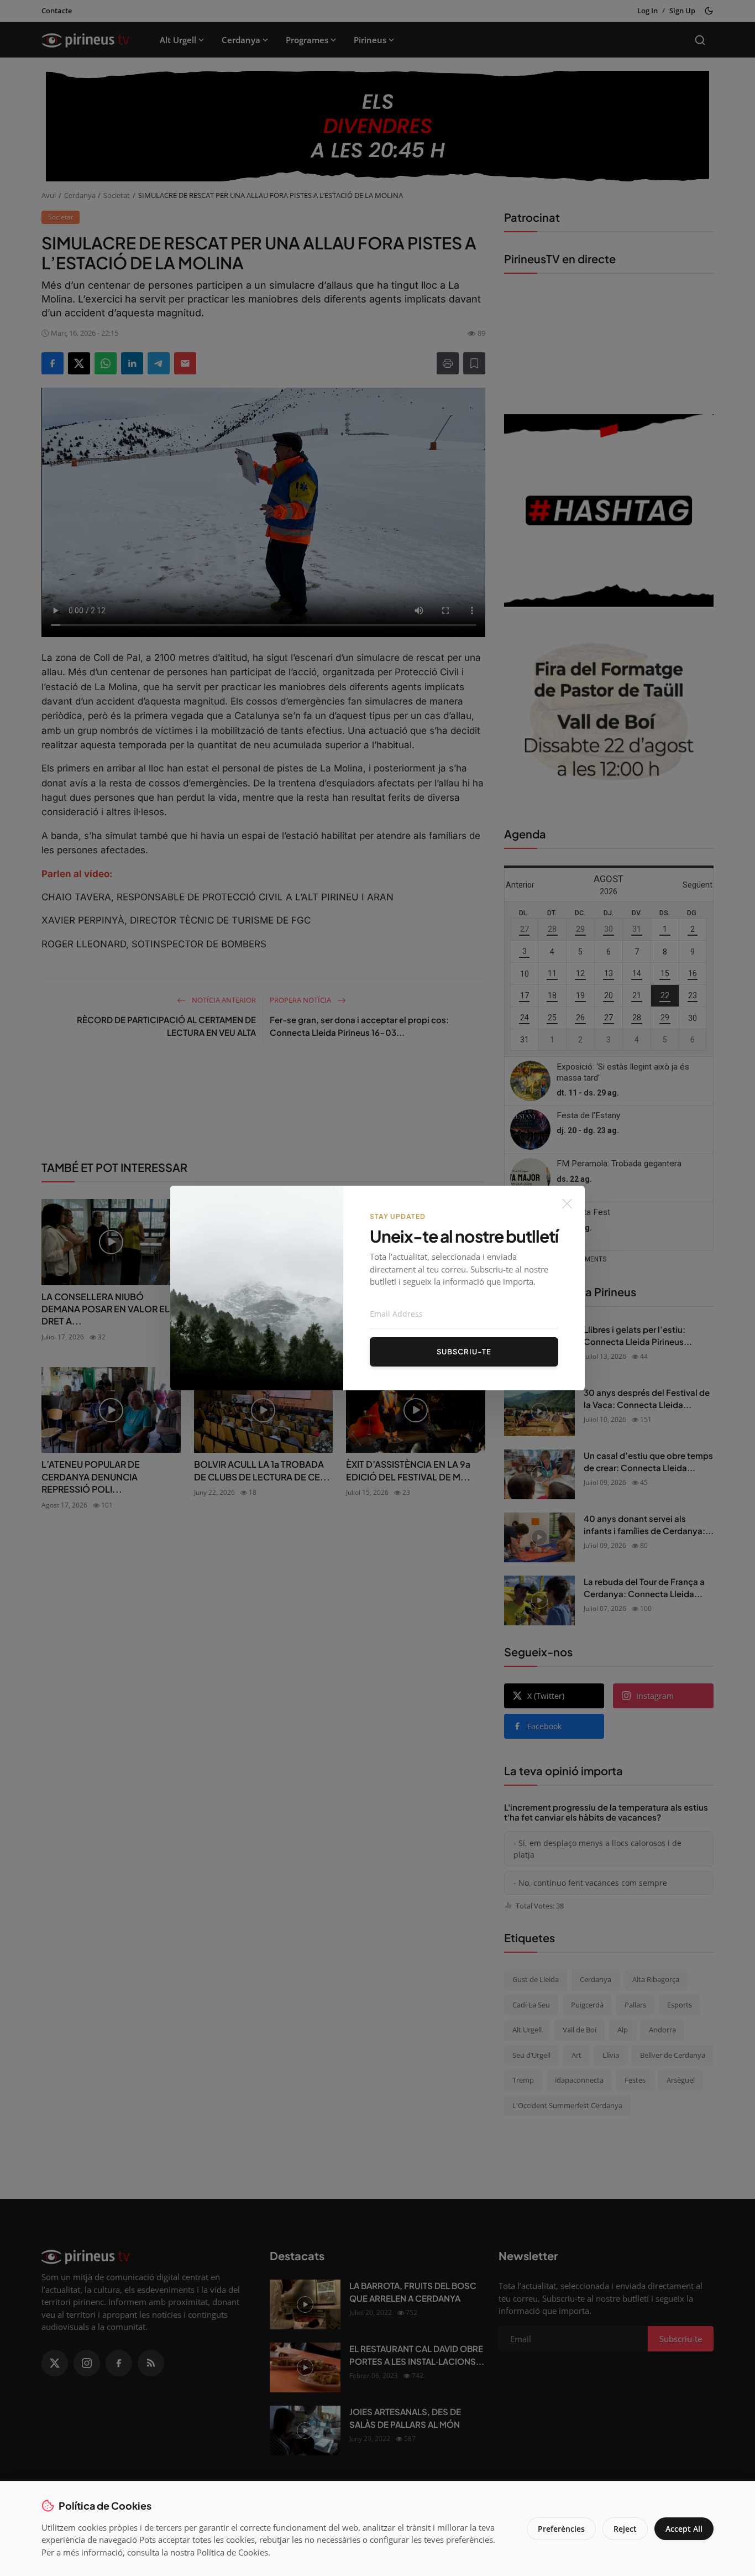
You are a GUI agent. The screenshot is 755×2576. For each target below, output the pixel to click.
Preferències (561, 2529)
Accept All (684, 2529)
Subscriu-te (464, 1352)
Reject (625, 2529)
